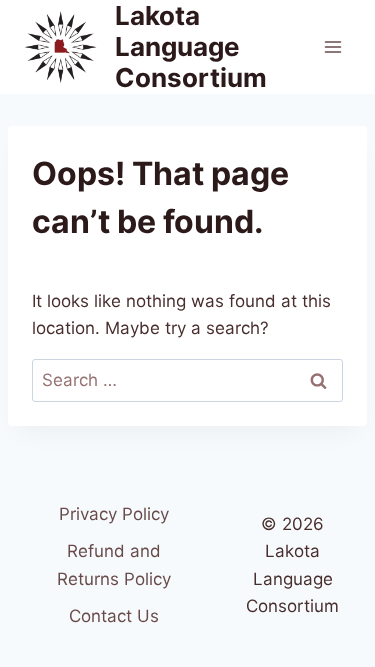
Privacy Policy (114, 514)
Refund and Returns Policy (114, 564)
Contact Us (114, 616)
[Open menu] (332, 46)
